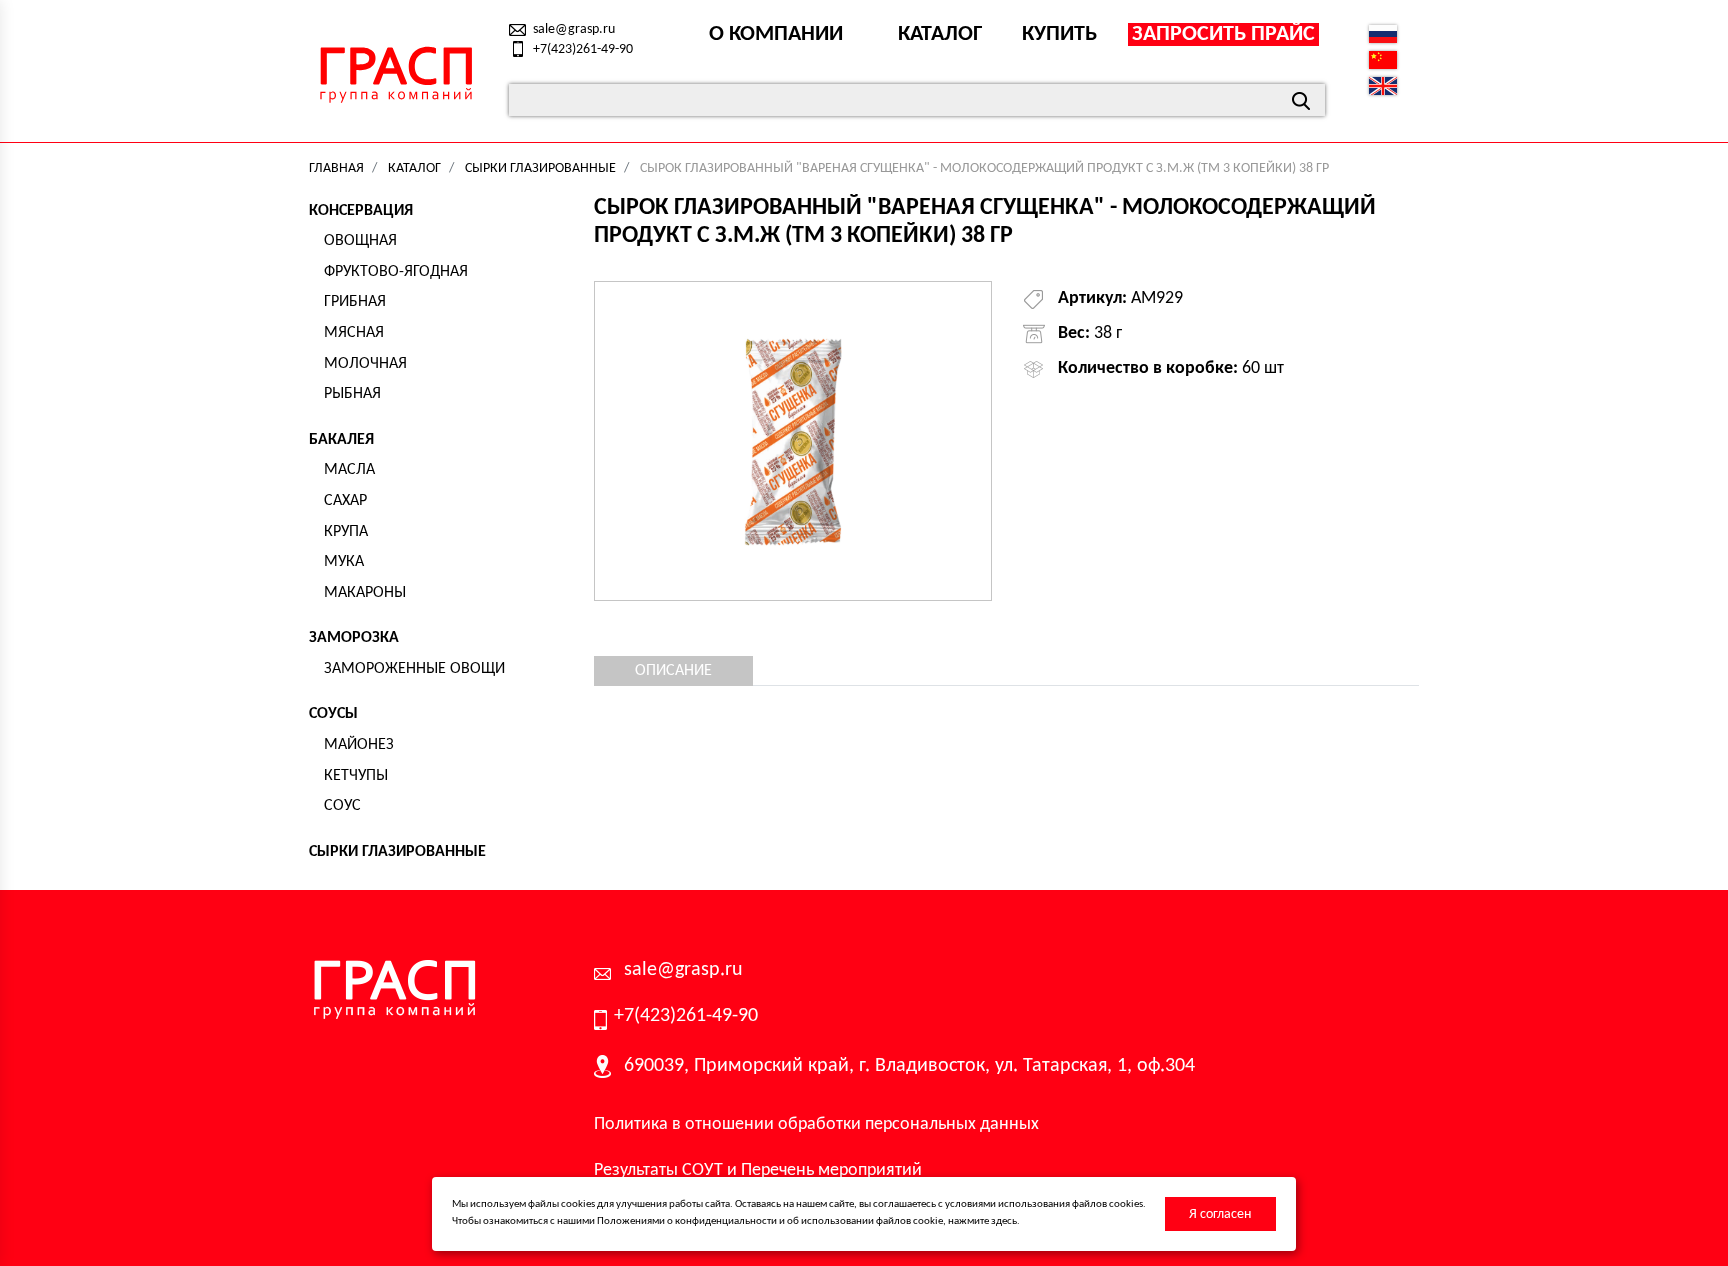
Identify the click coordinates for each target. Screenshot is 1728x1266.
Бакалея (341, 440)
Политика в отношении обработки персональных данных (816, 1124)
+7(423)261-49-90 (583, 49)
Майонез (359, 745)
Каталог (940, 34)
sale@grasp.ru (574, 29)
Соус (342, 806)
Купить (1059, 34)
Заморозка (354, 638)
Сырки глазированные (540, 168)
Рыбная (352, 394)
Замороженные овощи (414, 669)
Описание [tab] (673, 671)
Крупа (346, 532)
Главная (336, 168)
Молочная (365, 364)
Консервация (361, 211)
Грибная (355, 302)
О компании (776, 34)
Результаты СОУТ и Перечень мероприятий (758, 1170)
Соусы (333, 714)
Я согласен (1220, 1214)
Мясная (354, 333)
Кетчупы (356, 776)
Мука (344, 562)
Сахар (345, 501)
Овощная (360, 241)
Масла (349, 470)
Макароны (365, 593)
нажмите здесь (982, 1221)
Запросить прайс (1223, 34)
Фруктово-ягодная (396, 272)
